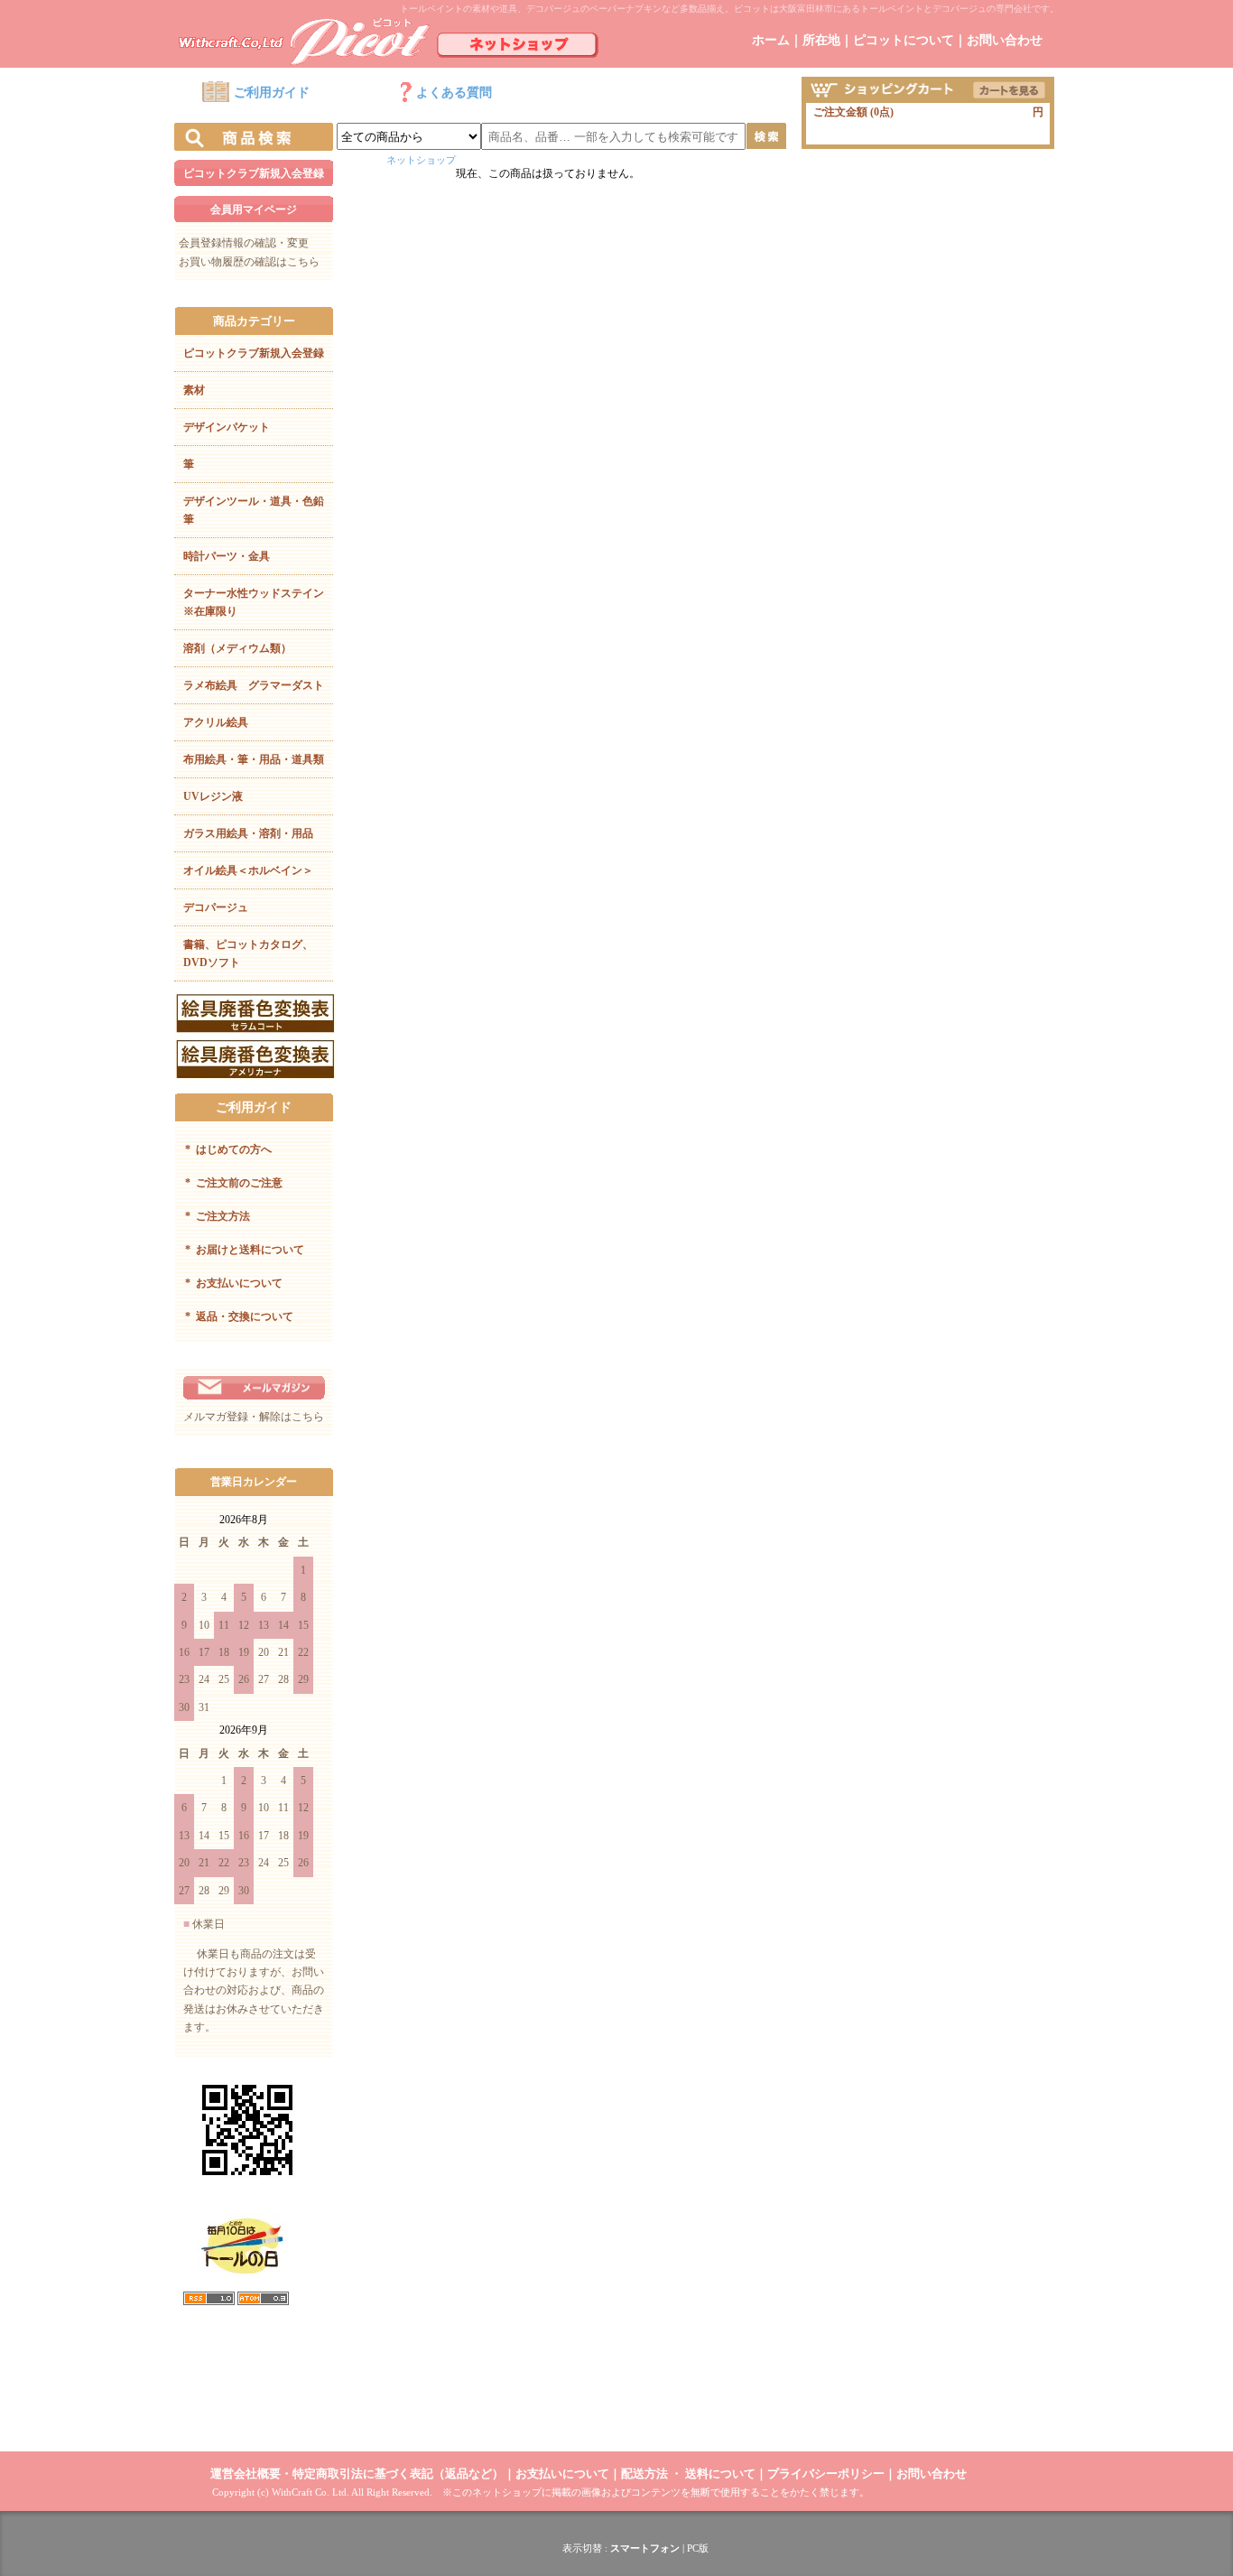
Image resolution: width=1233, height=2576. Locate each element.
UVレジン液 (213, 796)
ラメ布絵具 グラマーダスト (254, 685)
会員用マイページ (254, 209)
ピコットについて (904, 40)
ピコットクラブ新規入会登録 (254, 173)
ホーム (771, 40)
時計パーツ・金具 (227, 556)
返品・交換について (239, 1316)
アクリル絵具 (216, 722)
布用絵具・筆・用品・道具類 (254, 759)
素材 (194, 390)
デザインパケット (227, 427)
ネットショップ (421, 160)
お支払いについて (234, 1283)
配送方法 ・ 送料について (688, 2474)
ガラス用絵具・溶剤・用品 (248, 833)
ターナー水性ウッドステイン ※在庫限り (258, 602)
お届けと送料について (245, 1250)
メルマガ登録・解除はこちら (254, 1417)
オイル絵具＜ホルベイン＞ (248, 870)
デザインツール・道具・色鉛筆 (254, 510)
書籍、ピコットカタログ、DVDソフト (248, 953)
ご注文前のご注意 (234, 1183)
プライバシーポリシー (826, 2474)
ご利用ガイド (272, 93)
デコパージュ (216, 907)
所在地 (821, 40)
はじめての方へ (228, 1149)
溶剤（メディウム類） (237, 648)
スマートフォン (645, 2548)
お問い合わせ (1005, 40)
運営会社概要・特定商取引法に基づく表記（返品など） (357, 2474)
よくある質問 (454, 93)
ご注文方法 (218, 1216)
